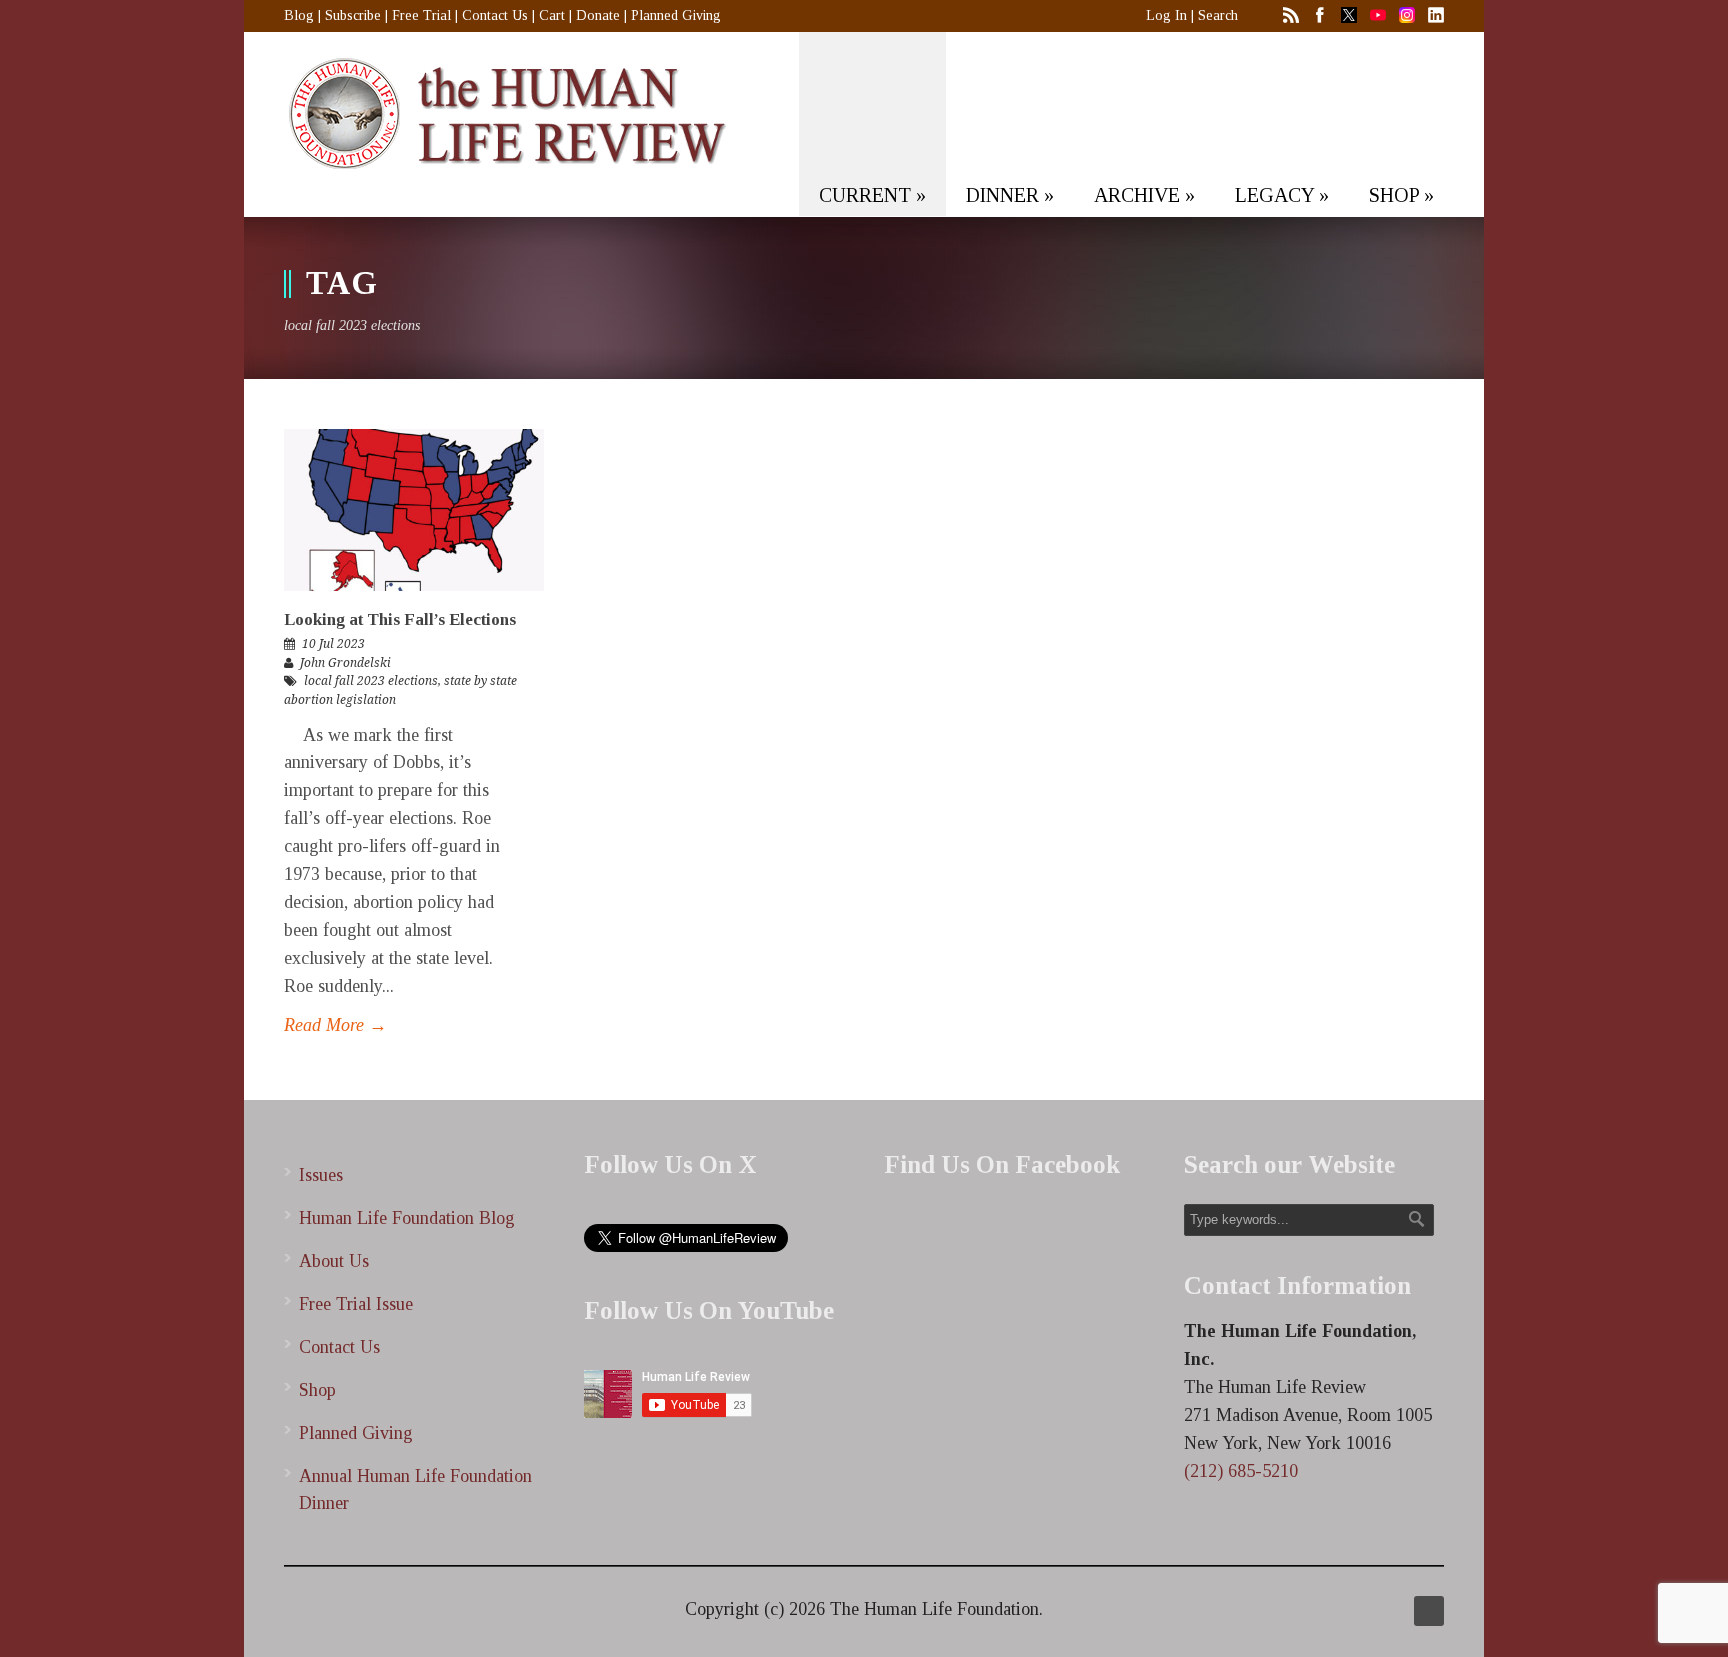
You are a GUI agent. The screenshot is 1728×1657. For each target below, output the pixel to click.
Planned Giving (676, 15)
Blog (299, 15)
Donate (598, 15)
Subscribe (353, 15)
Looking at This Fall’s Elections (400, 619)
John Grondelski (345, 663)
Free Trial (421, 15)
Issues (321, 1175)
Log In (1166, 15)
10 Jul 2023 (333, 644)
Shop (317, 1390)
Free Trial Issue (356, 1304)
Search (1218, 15)
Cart (552, 15)
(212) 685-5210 (1241, 1471)
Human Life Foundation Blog (407, 1218)
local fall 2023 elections (371, 681)
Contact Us (495, 15)
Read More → (335, 1025)
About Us (334, 1261)
